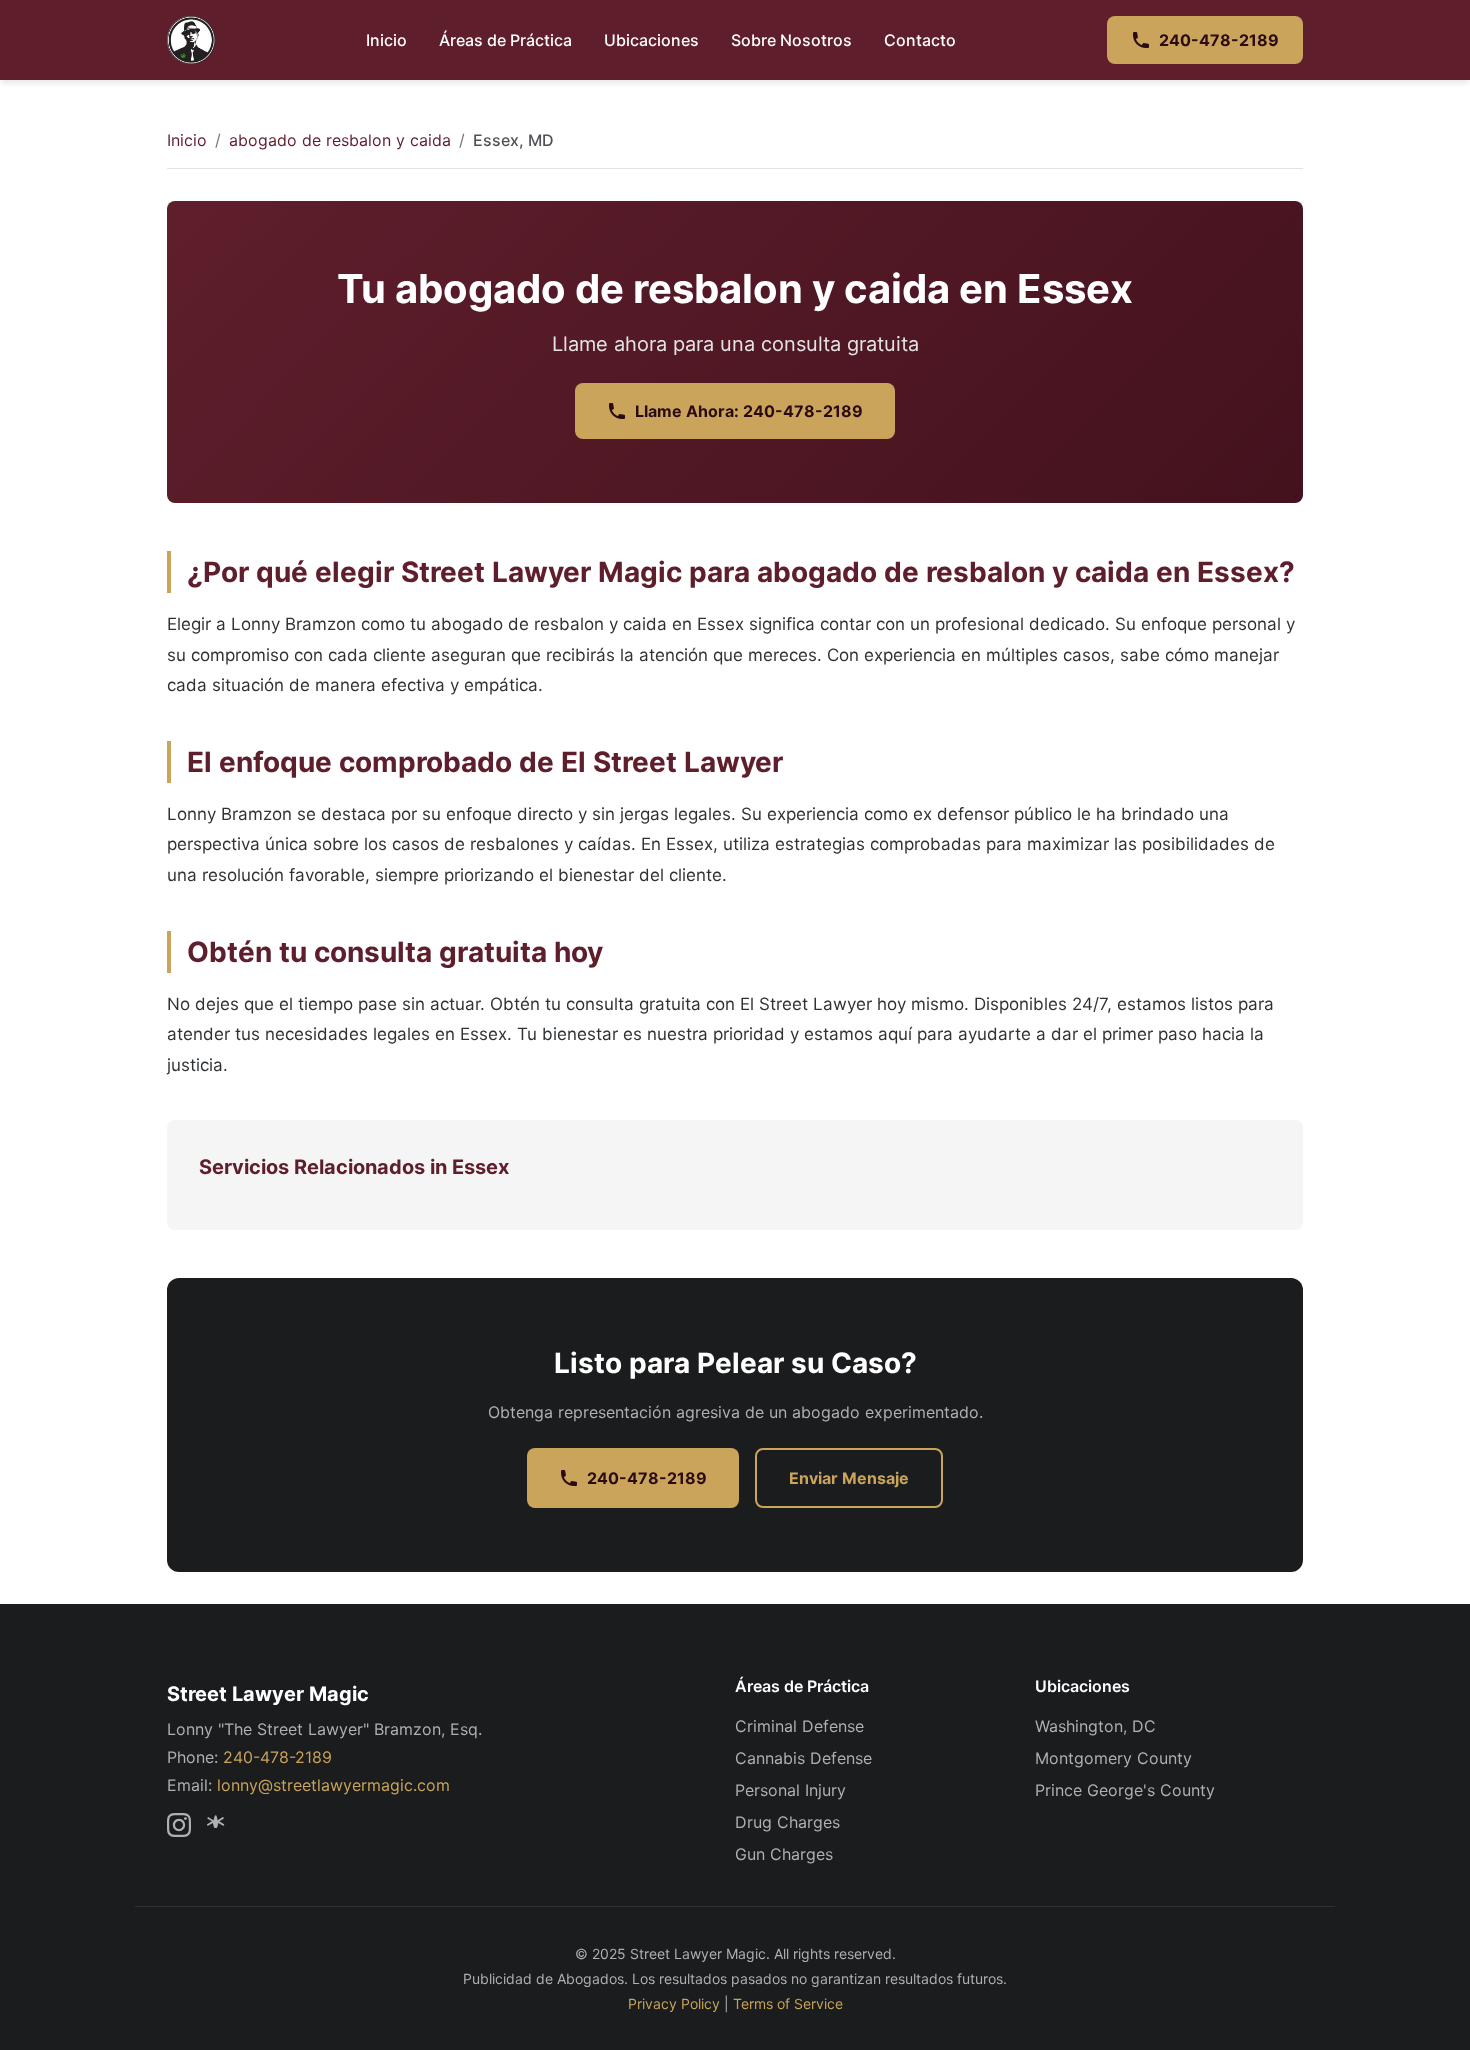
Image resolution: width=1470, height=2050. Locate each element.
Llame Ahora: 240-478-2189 (749, 411)
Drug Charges (787, 1822)
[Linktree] (219, 1825)
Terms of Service (788, 2003)
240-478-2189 (1219, 40)
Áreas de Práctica (505, 40)
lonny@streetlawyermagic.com (333, 1785)
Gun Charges (784, 1854)
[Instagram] (179, 1825)
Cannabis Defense (803, 1758)
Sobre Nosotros (791, 40)
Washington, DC (1095, 1726)
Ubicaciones (651, 40)
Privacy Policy (674, 2003)
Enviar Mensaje (849, 1478)
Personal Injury (790, 1790)
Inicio (386, 40)
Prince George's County (1125, 1790)
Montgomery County (1113, 1758)
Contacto (920, 40)
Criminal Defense (799, 1726)
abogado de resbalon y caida (340, 140)
